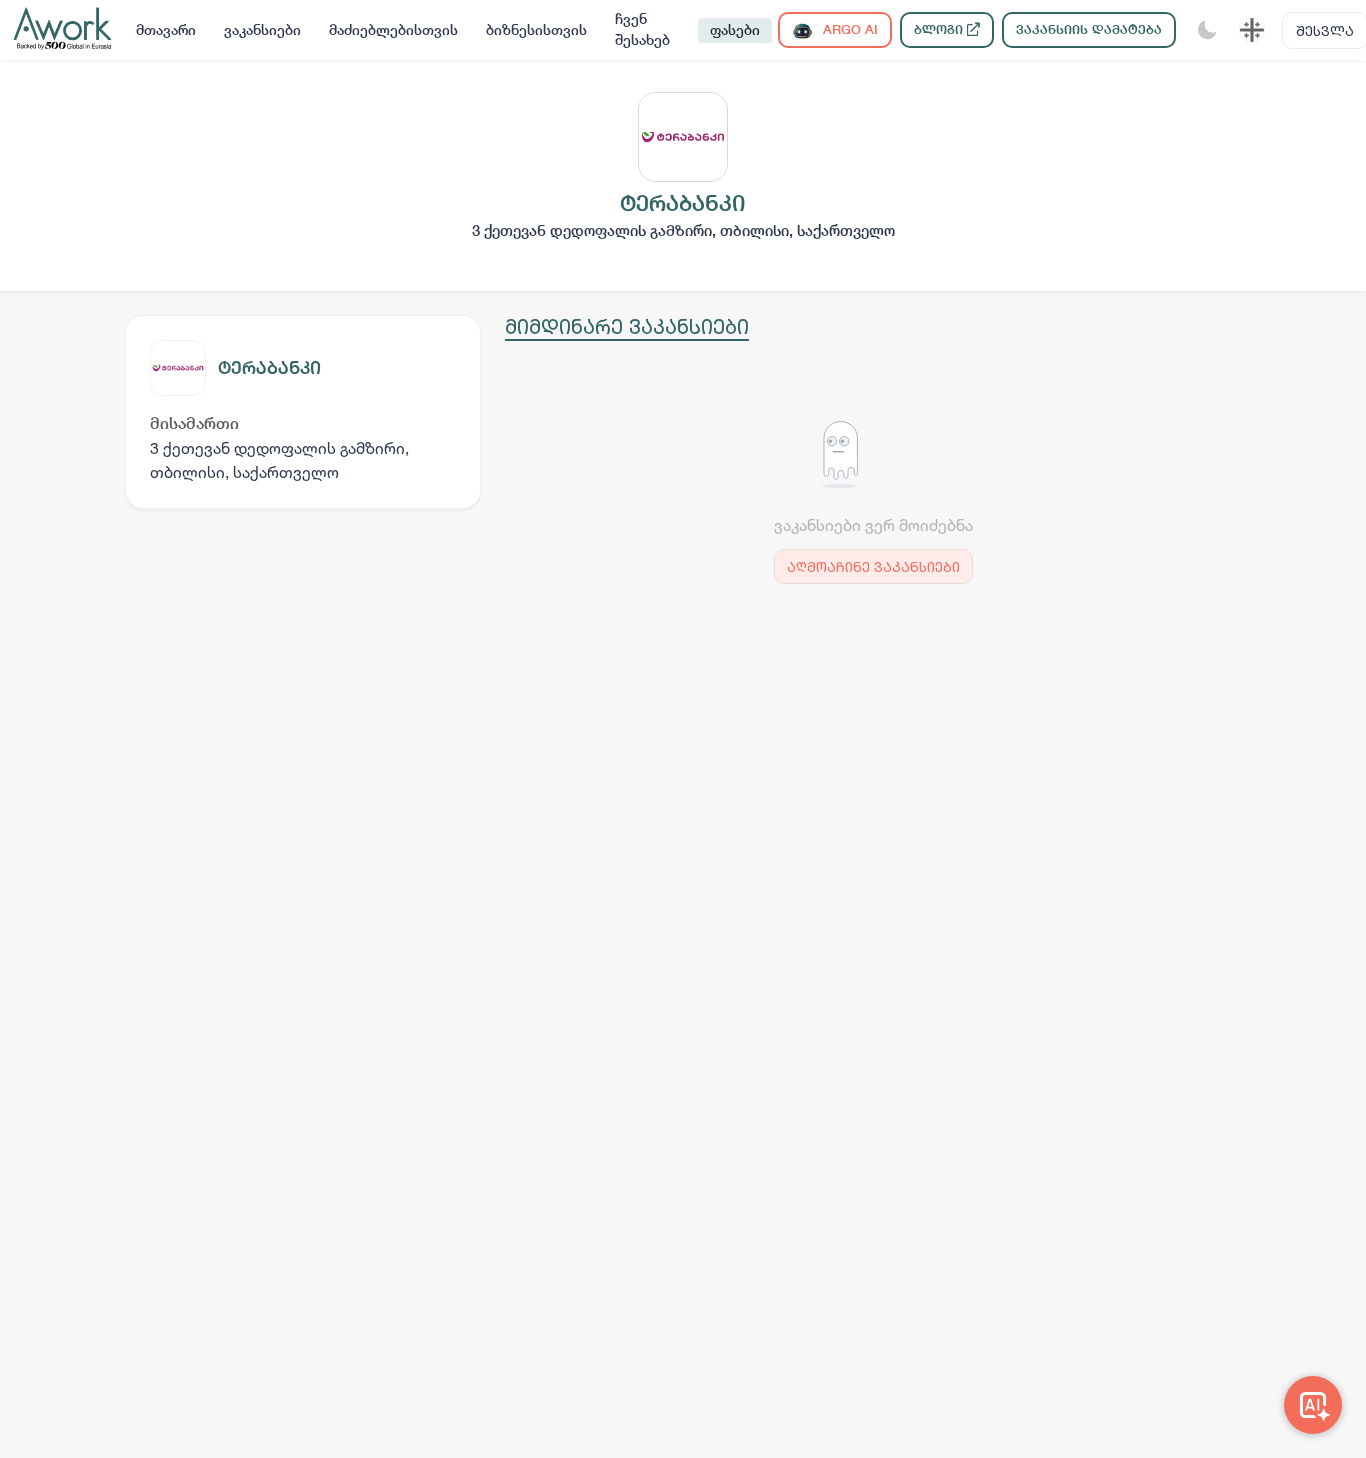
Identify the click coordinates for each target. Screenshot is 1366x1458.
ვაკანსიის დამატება (1089, 29)
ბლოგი (940, 29)
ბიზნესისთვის (536, 30)
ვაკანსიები (262, 30)
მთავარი (166, 30)
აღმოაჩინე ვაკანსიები (873, 566)
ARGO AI (848, 29)
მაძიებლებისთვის (393, 30)
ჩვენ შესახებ (642, 29)
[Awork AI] (1313, 1405)
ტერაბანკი (269, 367)
